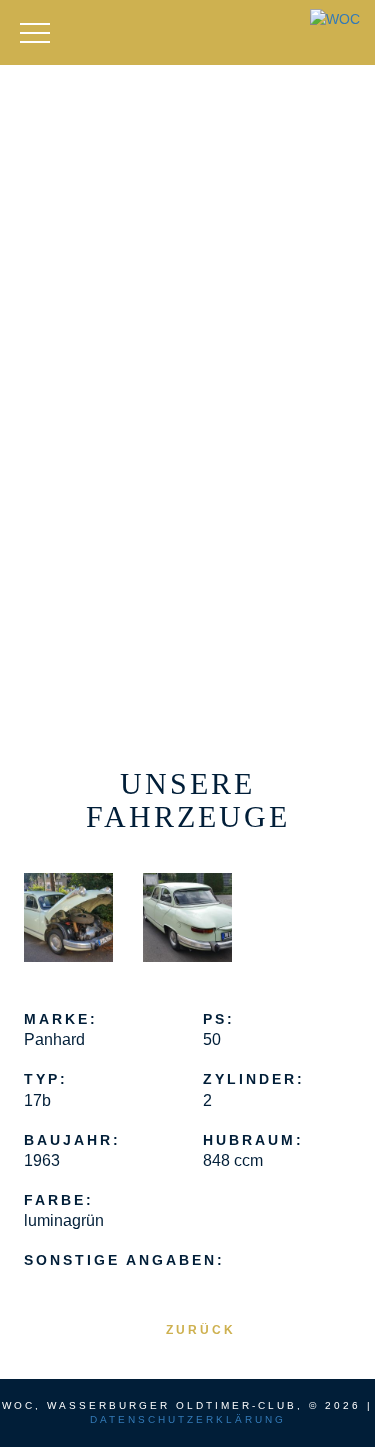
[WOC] (335, 18)
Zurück (201, 1330)
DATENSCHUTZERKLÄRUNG (188, 1419)
